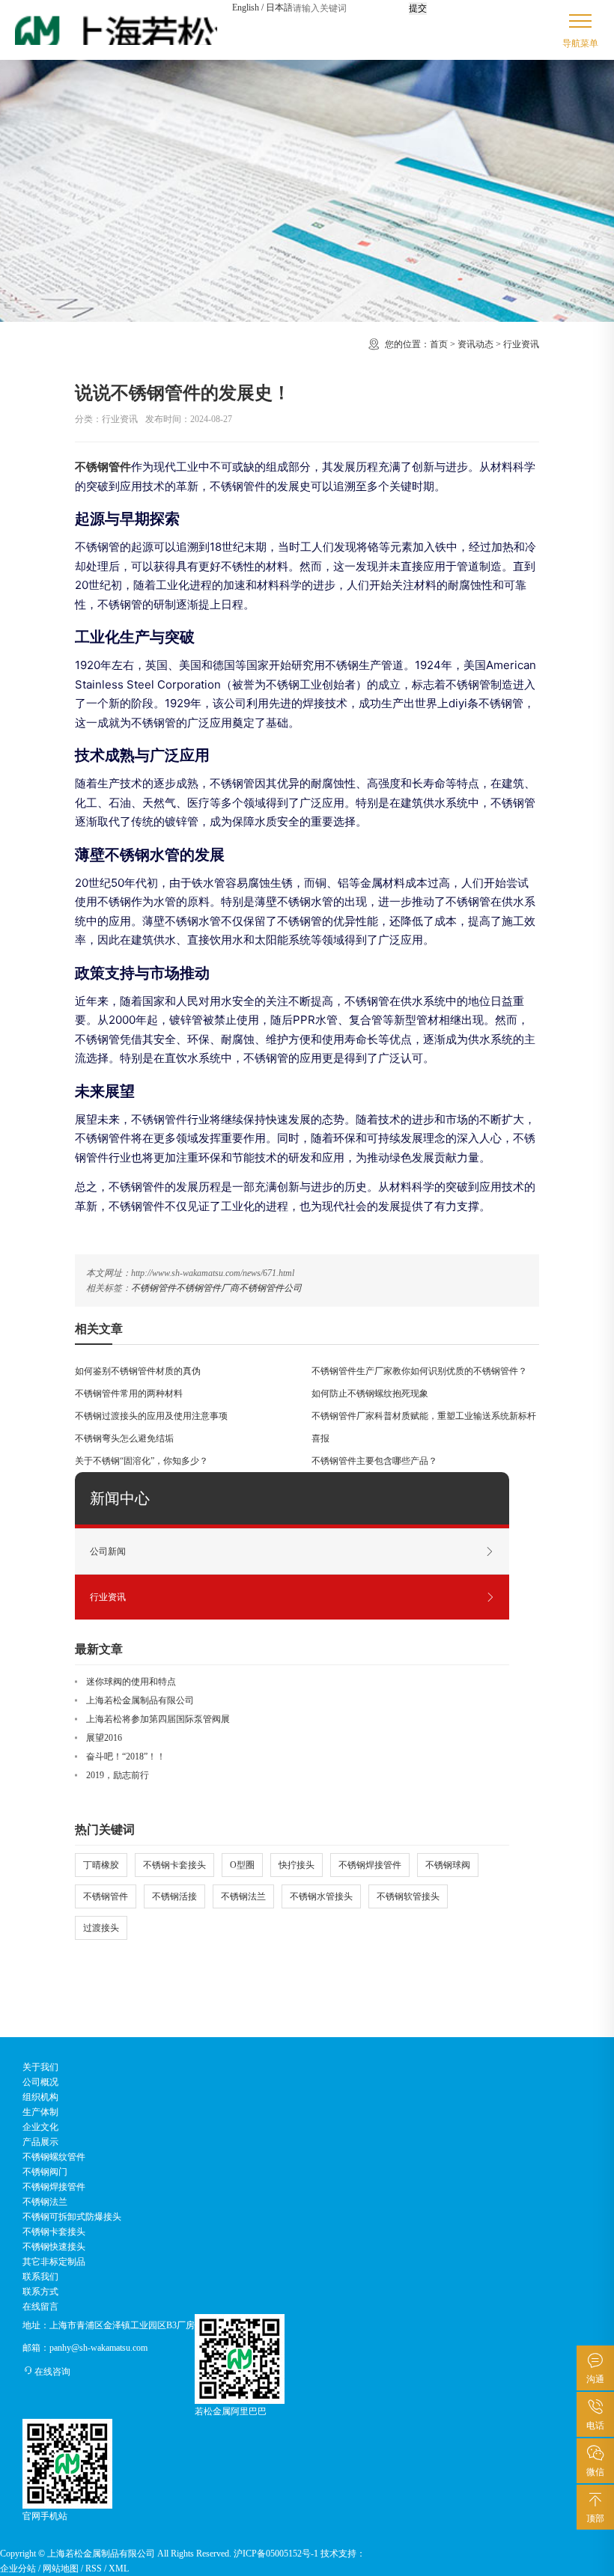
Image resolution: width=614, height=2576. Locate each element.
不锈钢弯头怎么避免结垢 (124, 1438)
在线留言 (40, 2307)
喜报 (320, 1438)
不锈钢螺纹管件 (54, 2157)
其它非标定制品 (54, 2262)
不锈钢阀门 (45, 2172)
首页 (439, 344)
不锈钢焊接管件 (370, 1865)
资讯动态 (475, 344)
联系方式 (40, 2292)
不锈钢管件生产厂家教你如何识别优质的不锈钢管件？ (419, 1371)
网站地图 (61, 2569)
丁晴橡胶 (101, 1865)
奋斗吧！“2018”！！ (126, 1756)
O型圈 (242, 1865)
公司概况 (40, 2082)
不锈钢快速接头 (54, 2247)
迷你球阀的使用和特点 (131, 1682)
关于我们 (40, 2067)
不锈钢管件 (153, 1288)
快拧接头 (297, 1865)
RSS (94, 2569)
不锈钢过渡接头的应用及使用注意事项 (151, 1416)
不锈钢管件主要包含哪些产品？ (374, 1461)
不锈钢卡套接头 (174, 1865)
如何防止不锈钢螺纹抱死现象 (370, 1394)
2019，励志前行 (118, 1775)
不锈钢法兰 (243, 1896)
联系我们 (40, 2277)
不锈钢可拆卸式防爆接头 (72, 2217)
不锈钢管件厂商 (207, 1288)
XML (119, 2569)
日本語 (279, 7)
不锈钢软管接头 (408, 1896)
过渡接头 (101, 1928)
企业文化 (40, 2127)
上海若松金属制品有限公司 (140, 1700)
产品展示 (40, 2142)
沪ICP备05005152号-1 (276, 2554)
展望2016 (104, 1738)
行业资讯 (521, 344)
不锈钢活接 (174, 1896)
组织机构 (40, 2097)
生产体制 (40, 2112)
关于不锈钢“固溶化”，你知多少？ (142, 1461)
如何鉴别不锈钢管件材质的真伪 (138, 1371)
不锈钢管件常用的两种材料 (129, 1394)
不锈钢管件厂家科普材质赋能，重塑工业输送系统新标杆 (424, 1416)
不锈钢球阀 (448, 1865)
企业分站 (18, 2569)
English (246, 7)
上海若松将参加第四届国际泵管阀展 (158, 1719)
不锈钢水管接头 (321, 1896)
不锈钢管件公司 (270, 1288)
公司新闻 (108, 1551)
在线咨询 (52, 2372)
